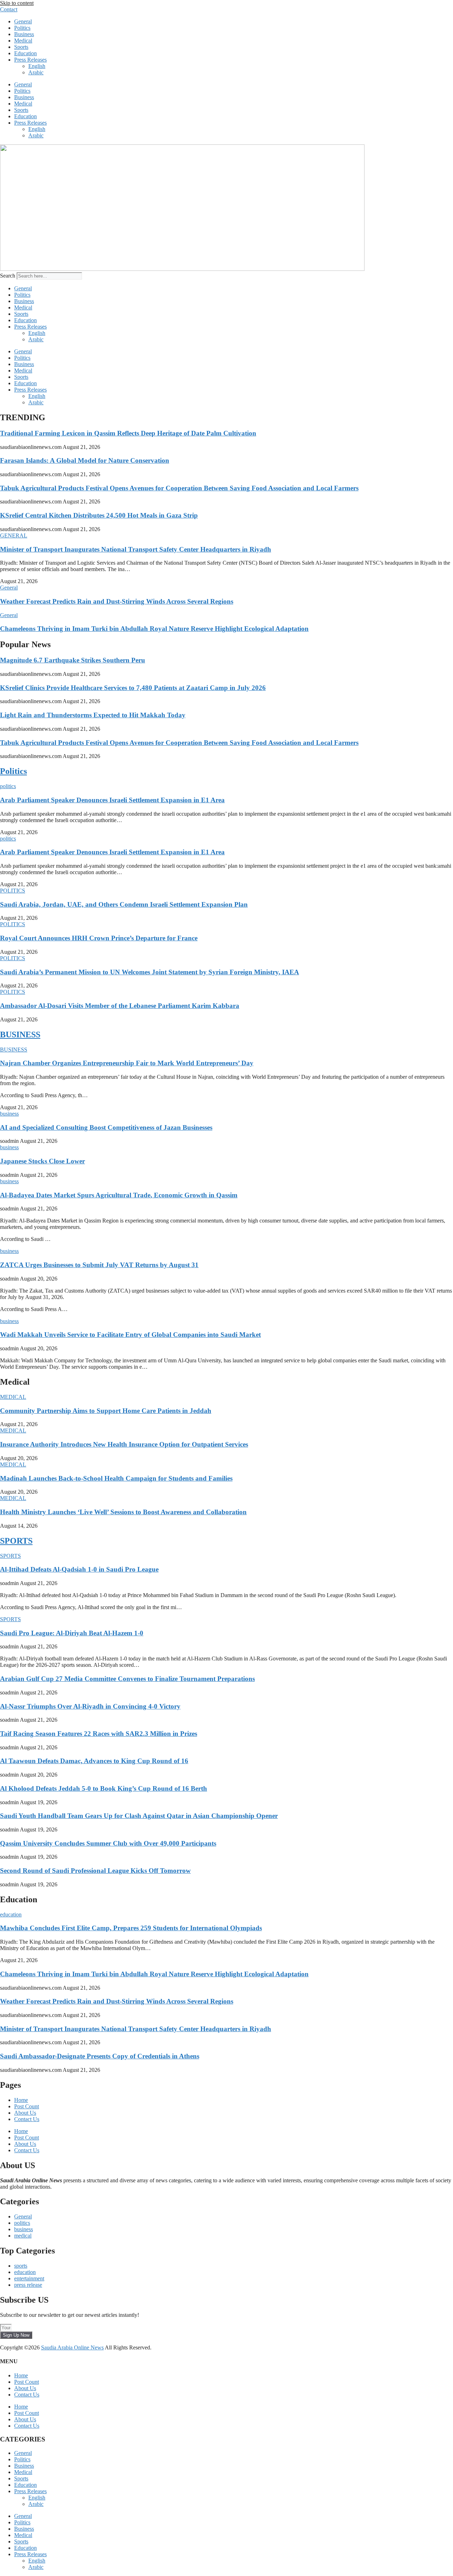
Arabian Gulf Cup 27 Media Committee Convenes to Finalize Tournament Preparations (127, 1679)
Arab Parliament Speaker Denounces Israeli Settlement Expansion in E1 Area (112, 800)
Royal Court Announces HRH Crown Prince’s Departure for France (99, 938)
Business (24, 34)
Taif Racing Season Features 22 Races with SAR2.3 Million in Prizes (99, 1734)
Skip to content (17, 3)
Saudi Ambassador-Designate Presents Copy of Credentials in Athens (100, 2056)
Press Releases (30, 60)
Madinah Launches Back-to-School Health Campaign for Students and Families (116, 1478)
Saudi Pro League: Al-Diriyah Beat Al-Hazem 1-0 (72, 1633)
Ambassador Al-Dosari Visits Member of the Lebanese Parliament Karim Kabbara (120, 1006)
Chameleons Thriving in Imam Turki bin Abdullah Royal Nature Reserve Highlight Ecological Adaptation (154, 629)
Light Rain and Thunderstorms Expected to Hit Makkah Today (93, 715)
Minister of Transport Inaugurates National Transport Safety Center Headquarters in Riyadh (136, 549)
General (23, 21)
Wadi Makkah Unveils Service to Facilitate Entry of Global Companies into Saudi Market (130, 1335)
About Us (25, 2113)
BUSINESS (20, 1035)
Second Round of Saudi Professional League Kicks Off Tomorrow (95, 1871)
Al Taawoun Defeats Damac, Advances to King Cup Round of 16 (94, 1761)
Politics (22, 28)
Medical (23, 41)
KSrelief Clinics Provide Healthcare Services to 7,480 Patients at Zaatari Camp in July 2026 (133, 688)
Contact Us (27, 2119)
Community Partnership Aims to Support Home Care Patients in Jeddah (106, 1411)
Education (25, 53)
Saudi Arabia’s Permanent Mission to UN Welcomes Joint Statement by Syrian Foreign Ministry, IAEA (150, 972)
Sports (21, 47)
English (37, 66)
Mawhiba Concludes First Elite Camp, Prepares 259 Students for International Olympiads (131, 1928)
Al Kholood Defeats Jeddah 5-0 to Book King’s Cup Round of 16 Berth (104, 1788)
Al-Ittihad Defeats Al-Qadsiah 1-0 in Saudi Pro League (79, 1569)
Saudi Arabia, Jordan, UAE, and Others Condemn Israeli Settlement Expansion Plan (124, 904)
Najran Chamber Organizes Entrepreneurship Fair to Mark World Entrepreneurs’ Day (127, 1063)
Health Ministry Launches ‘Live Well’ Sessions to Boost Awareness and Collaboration (123, 1512)
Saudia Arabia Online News (72, 2347)
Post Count (27, 2106)
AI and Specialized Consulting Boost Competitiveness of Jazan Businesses (106, 1127)
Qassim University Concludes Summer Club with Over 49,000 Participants (108, 1843)
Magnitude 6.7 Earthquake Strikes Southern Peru (73, 660)
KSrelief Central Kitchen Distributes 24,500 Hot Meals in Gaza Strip (99, 515)
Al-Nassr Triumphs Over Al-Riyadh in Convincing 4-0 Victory (90, 1706)
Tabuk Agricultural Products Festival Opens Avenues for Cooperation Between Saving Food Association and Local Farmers (179, 488)
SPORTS (16, 1541)
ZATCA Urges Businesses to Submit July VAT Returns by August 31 (99, 1265)
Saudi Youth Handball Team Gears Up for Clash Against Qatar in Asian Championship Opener (139, 1816)
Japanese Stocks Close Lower (42, 1161)
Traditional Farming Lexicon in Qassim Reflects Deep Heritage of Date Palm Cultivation (128, 433)
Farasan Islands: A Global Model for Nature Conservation (85, 460)
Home (21, 2100)
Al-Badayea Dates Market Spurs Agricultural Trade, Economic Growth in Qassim (119, 1195)
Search (8, 276)
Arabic (36, 72)
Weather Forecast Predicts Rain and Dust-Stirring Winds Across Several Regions (117, 601)
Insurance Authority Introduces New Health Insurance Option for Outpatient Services (124, 1444)
